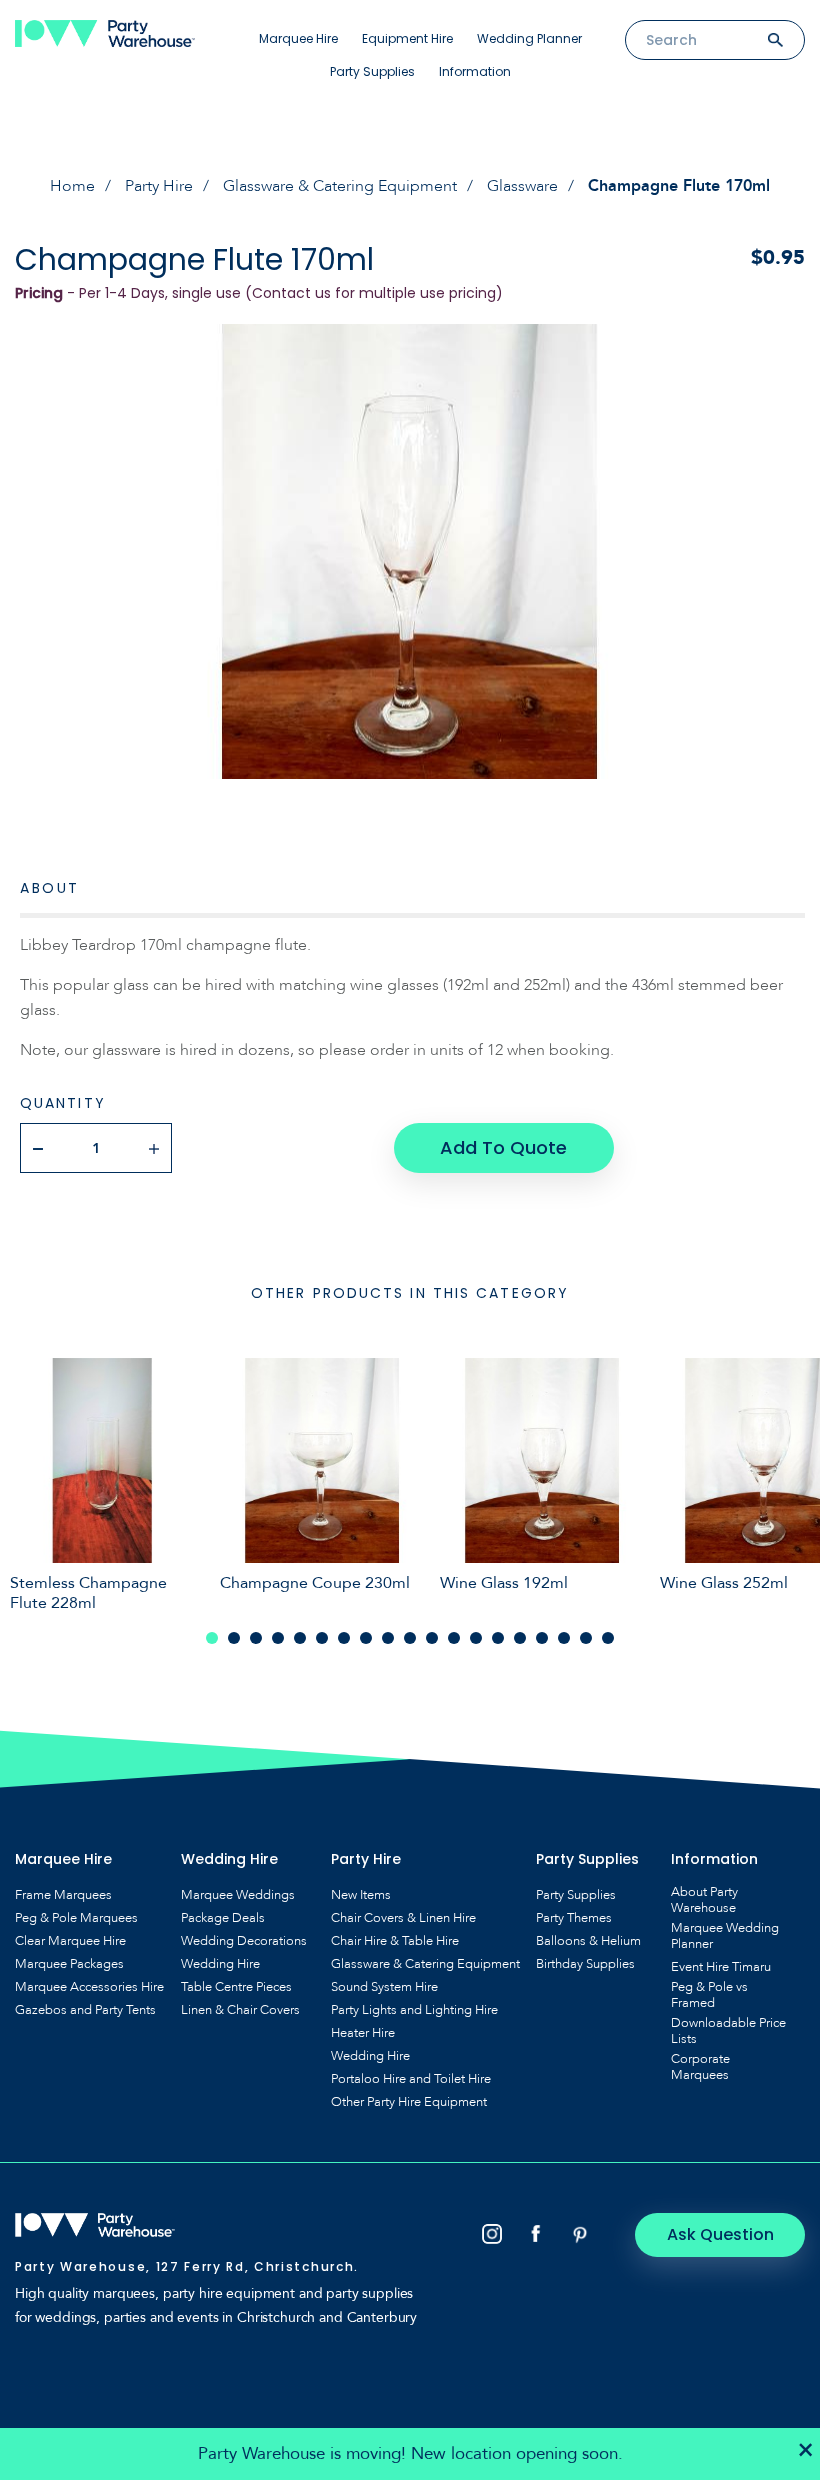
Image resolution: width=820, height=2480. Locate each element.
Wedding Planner (529, 38)
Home (72, 186)
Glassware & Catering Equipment (340, 186)
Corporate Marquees (700, 2067)
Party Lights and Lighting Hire (414, 2010)
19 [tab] (608, 1638)
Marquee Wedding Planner (725, 1936)
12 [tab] (454, 1638)
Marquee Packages (69, 1964)
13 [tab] (476, 1638)
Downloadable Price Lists (728, 2031)
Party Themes (574, 1918)
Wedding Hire (220, 1964)
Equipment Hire (407, 38)
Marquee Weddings (238, 1895)
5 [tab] (300, 1638)
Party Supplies (372, 71)
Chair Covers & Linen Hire (403, 1918)
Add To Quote (503, 1147)
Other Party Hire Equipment (409, 2102)
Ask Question (720, 2234)
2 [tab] (234, 1638)
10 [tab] (410, 1638)
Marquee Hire (298, 38)
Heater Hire (363, 2033)
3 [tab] (256, 1638)
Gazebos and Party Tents (85, 2010)
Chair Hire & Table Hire (395, 1941)
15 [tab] (520, 1638)
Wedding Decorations (244, 1941)
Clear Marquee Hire (70, 1941)
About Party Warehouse (704, 1900)
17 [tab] (564, 1638)
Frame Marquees (63, 1895)
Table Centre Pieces (236, 1987)
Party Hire (159, 186)
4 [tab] (278, 1638)
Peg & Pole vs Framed (709, 1995)
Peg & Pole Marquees (76, 1918)
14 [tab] (498, 1638)
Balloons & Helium (588, 1941)
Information (475, 71)
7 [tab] (344, 1638)
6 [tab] (322, 1638)
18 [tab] (586, 1638)
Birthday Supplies (585, 1964)
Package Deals (223, 1918)
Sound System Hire (384, 1987)
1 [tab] (212, 1638)
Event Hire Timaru (721, 1967)
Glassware (522, 186)
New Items (361, 1895)
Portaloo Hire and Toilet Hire (411, 2079)
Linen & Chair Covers (240, 2010)
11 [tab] (432, 1638)
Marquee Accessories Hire (89, 1987)
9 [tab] (388, 1638)
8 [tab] (366, 1638)
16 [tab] (542, 1638)
